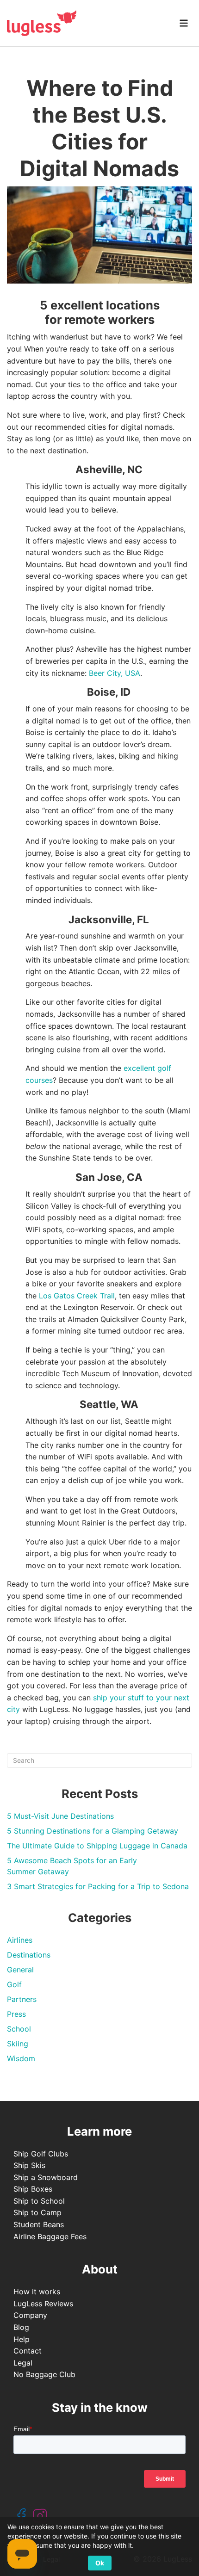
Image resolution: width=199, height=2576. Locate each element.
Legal (23, 2363)
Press (16, 2014)
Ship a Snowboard (46, 2177)
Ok (100, 2563)
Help (22, 2339)
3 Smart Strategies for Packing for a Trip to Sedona (98, 1886)
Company (30, 2315)
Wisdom (21, 2058)
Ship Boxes (33, 2189)
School (19, 2029)
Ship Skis (29, 2165)
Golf (14, 1984)
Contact (28, 2351)
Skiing (18, 2044)
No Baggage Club (44, 2374)
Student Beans (39, 2224)
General (20, 1970)
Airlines (20, 1940)
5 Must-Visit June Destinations (60, 1816)
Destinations (29, 1955)
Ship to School (39, 2201)
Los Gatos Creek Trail (77, 1296)
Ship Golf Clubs (41, 2154)
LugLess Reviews (43, 2304)
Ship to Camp (37, 2212)
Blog (21, 2327)
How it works (37, 2292)
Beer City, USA (115, 673)
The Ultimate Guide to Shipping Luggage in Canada (97, 1846)
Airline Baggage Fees (50, 2236)
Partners (22, 1999)
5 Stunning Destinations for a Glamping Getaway (93, 1831)
